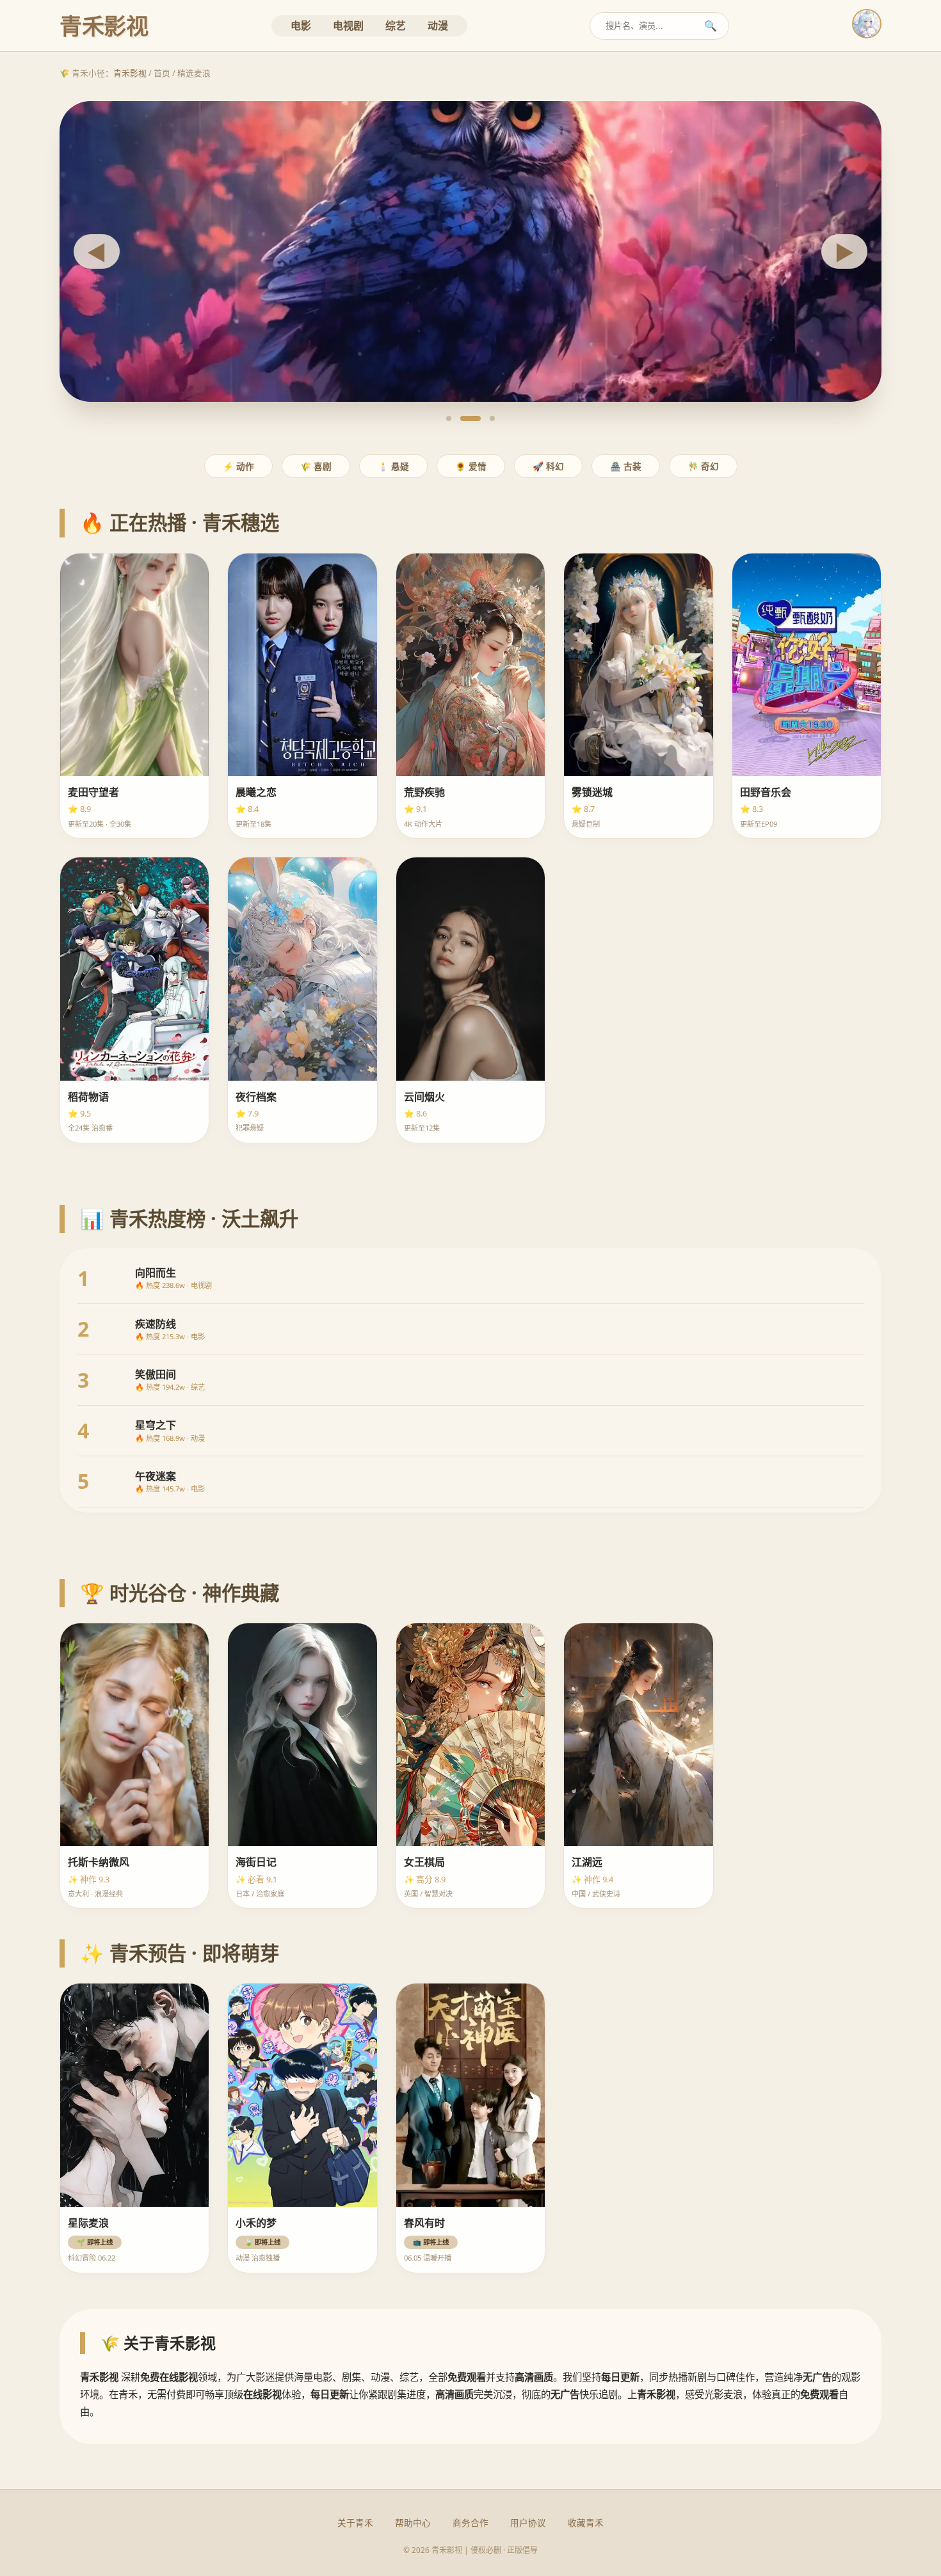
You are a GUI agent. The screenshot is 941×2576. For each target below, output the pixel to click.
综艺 (396, 26)
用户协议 (528, 2523)
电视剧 (348, 26)
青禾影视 (130, 73)
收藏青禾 (586, 2523)
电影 (301, 26)
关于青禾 (355, 2523)
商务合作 (470, 2523)
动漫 (438, 26)
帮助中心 (413, 2523)
